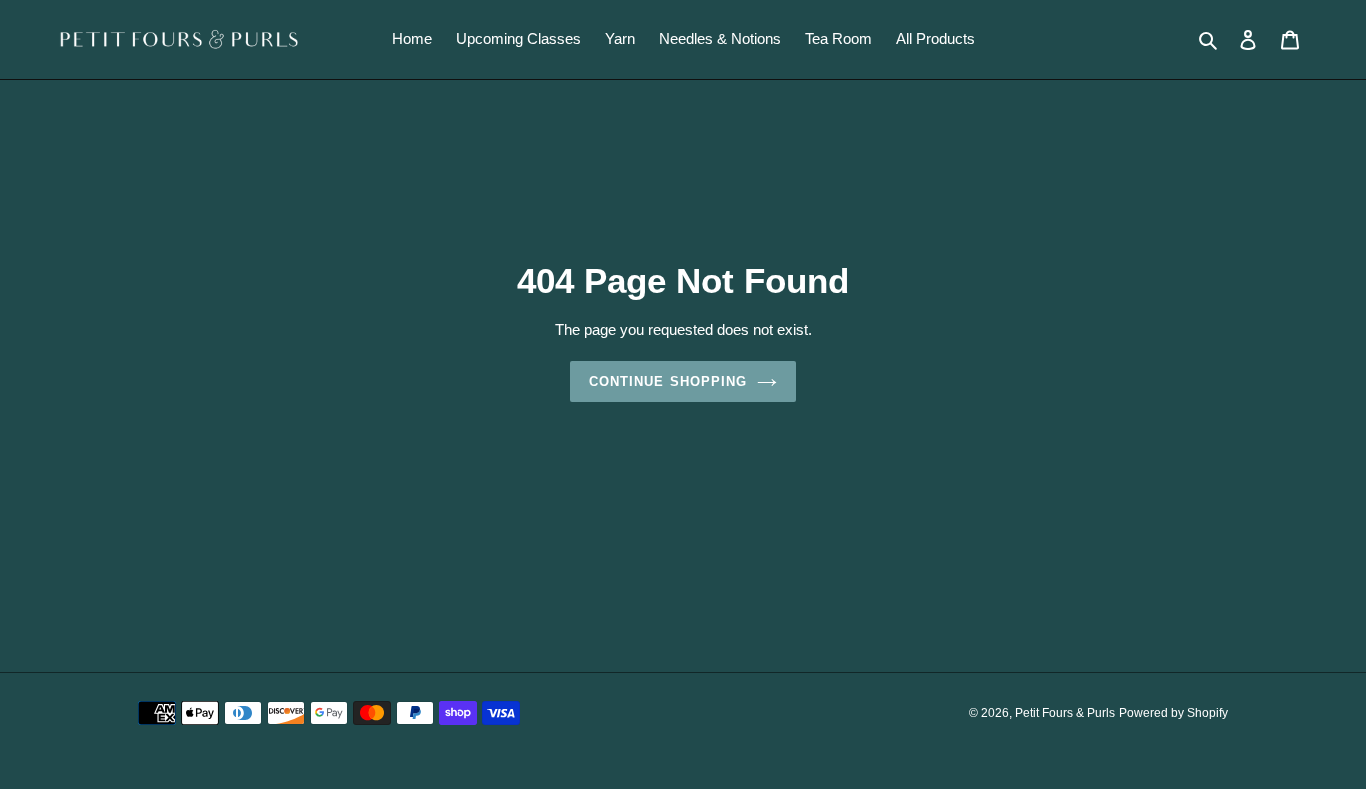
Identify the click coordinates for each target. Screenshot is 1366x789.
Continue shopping (668, 381)
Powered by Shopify (1173, 713)
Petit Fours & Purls (1065, 713)
